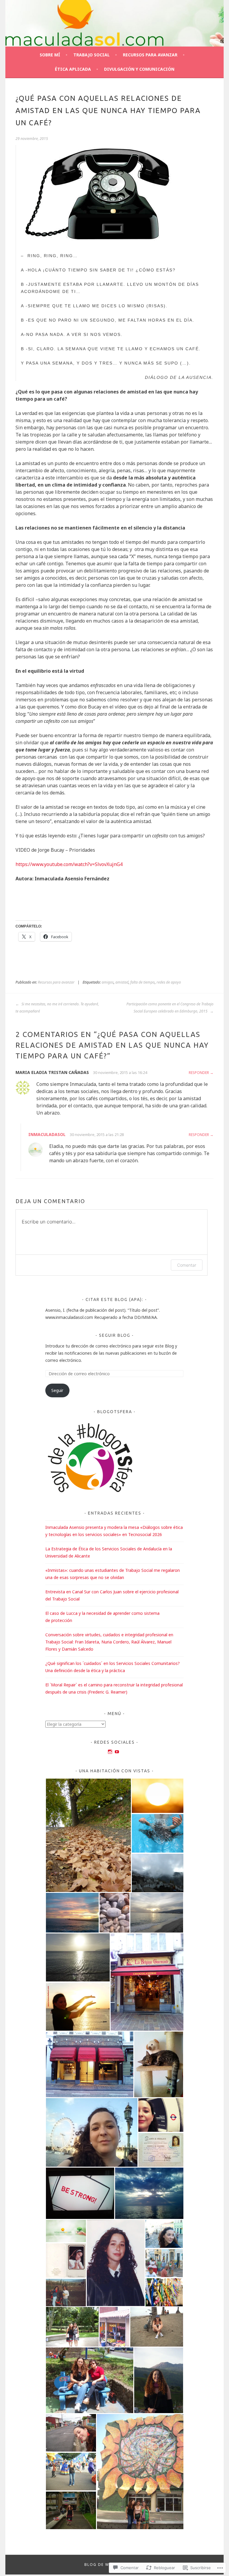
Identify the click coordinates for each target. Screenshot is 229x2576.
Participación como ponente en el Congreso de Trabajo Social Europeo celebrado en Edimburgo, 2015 (170, 1008)
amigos (108, 982)
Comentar (187, 1265)
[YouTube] (117, 1752)
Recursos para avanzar (150, 55)
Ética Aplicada (73, 69)
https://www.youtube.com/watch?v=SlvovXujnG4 (69, 864)
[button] (88, 1835)
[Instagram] (110, 1752)
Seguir (57, 1390)
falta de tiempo (143, 982)
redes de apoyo (169, 982)
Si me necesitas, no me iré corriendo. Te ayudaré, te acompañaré (57, 1008)
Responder (199, 1073)
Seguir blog (115, 1335)
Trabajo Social (92, 55)
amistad (122, 982)
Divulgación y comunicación (139, 69)
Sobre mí (50, 55)
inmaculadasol (47, 1134)
